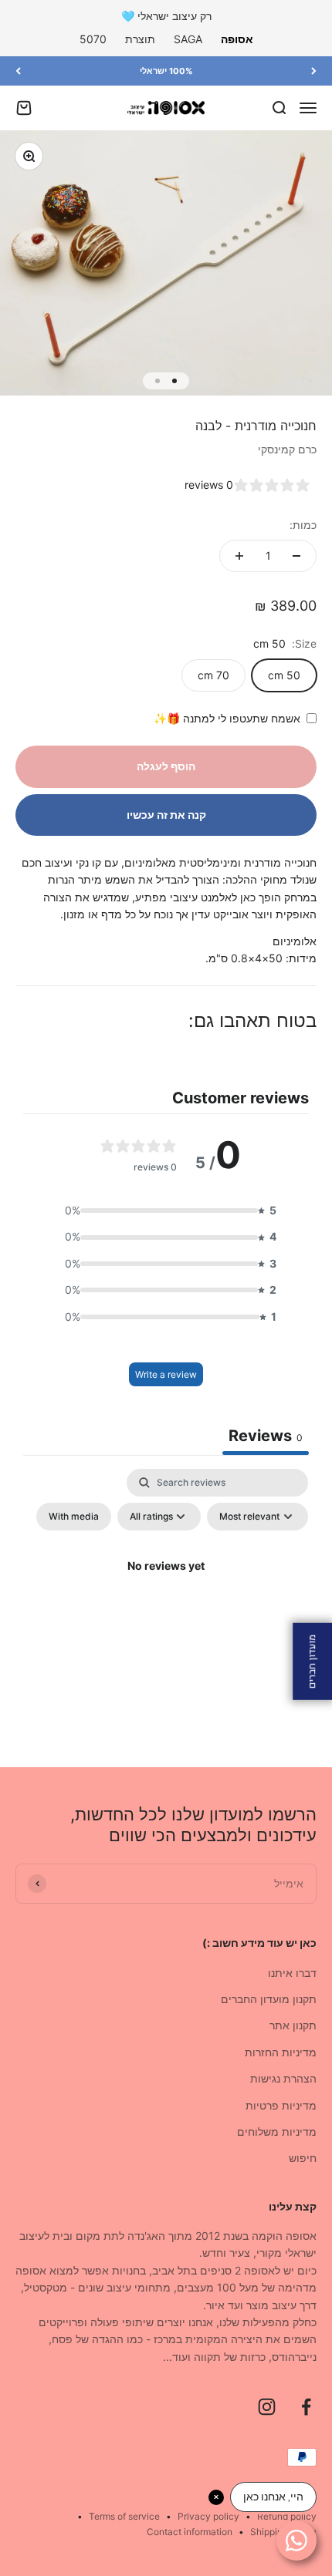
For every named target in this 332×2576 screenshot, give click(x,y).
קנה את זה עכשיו (166, 815)
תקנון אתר (293, 2025)
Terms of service (124, 2516)
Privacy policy (208, 2516)
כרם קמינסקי (287, 449)
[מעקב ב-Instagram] (267, 2407)
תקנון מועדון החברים (269, 1999)
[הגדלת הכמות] (239, 556)
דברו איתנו (292, 1973)
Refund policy (287, 2516)
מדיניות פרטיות (281, 2105)
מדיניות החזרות (281, 2052)
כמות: (303, 525)
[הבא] (18, 71)
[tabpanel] (166, 1601)
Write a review (166, 1374)
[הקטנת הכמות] (296, 556)
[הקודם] (314, 71)
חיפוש (303, 2158)
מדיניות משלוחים (277, 2132)
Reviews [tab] (266, 1436)
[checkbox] (74, 1517)
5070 (93, 39)
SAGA (188, 39)
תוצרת (140, 39)
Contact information (190, 2532)
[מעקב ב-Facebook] (306, 2407)
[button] (166, 1211)
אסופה (237, 39)
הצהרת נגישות (283, 2078)
